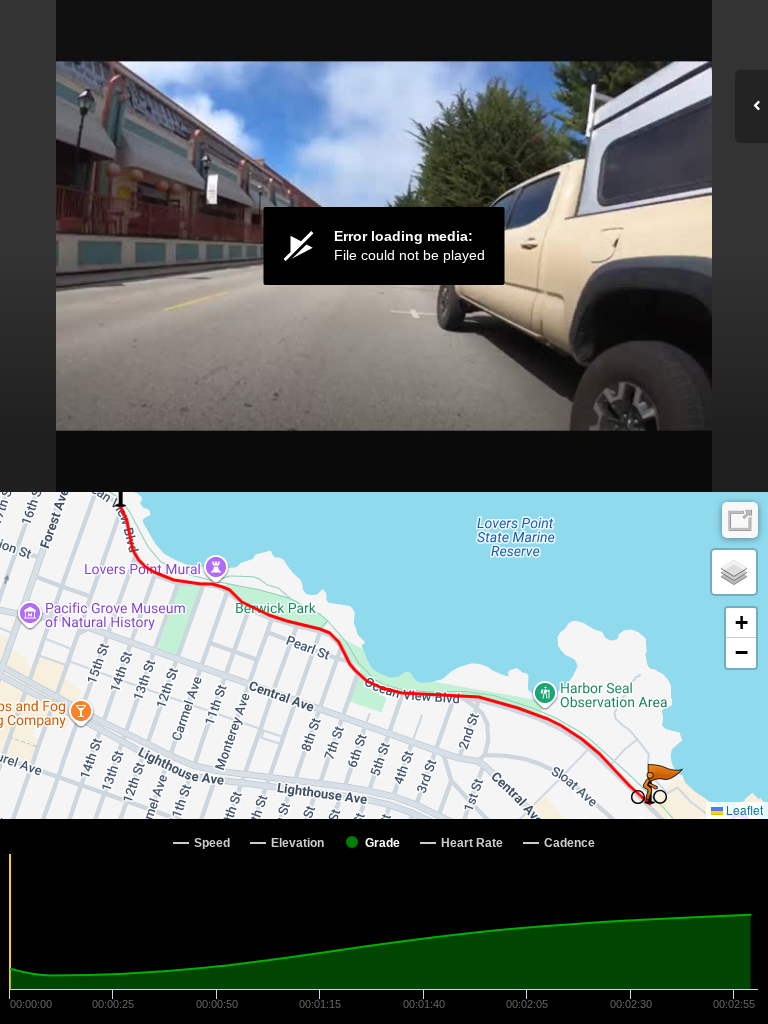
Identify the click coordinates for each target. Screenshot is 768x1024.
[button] (649, 788)
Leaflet (743, 809)
